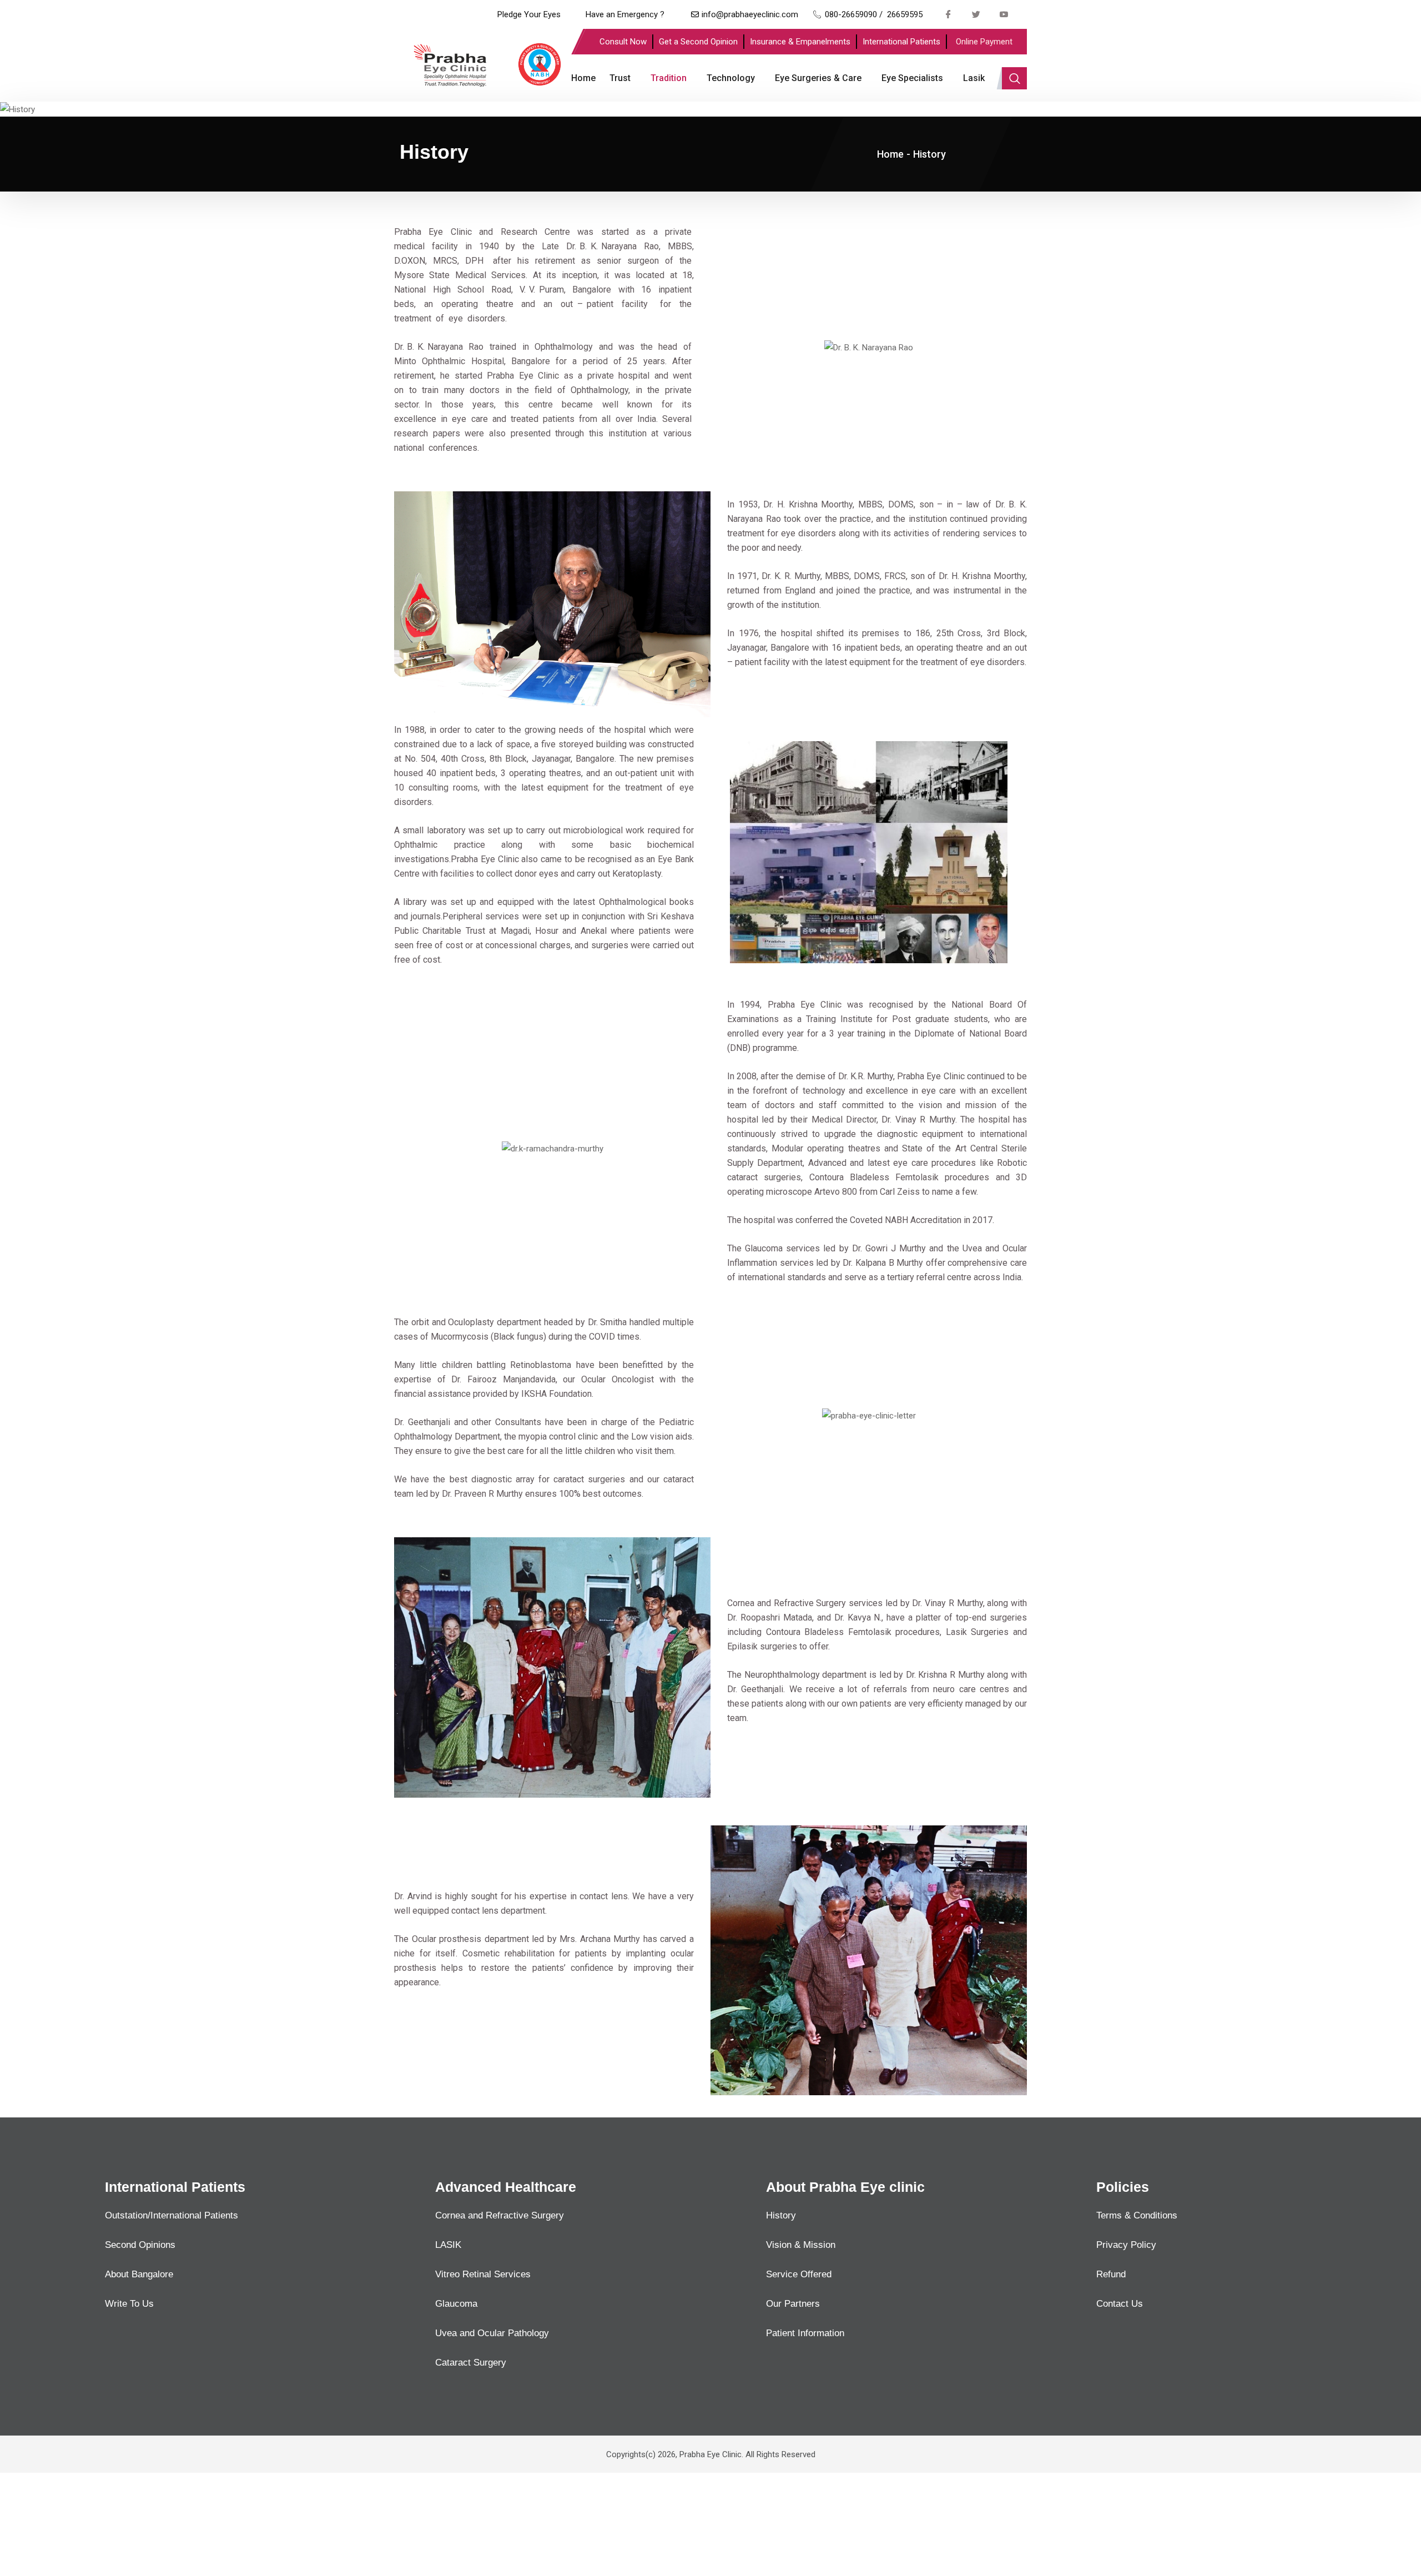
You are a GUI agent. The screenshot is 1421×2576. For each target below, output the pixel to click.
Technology (731, 78)
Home (583, 78)
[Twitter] (976, 14)
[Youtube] (1004, 14)
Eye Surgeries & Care (818, 78)
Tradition (669, 78)
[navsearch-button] (1014, 78)
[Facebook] (949, 14)
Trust (620, 78)
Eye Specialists (912, 78)
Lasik (974, 78)
